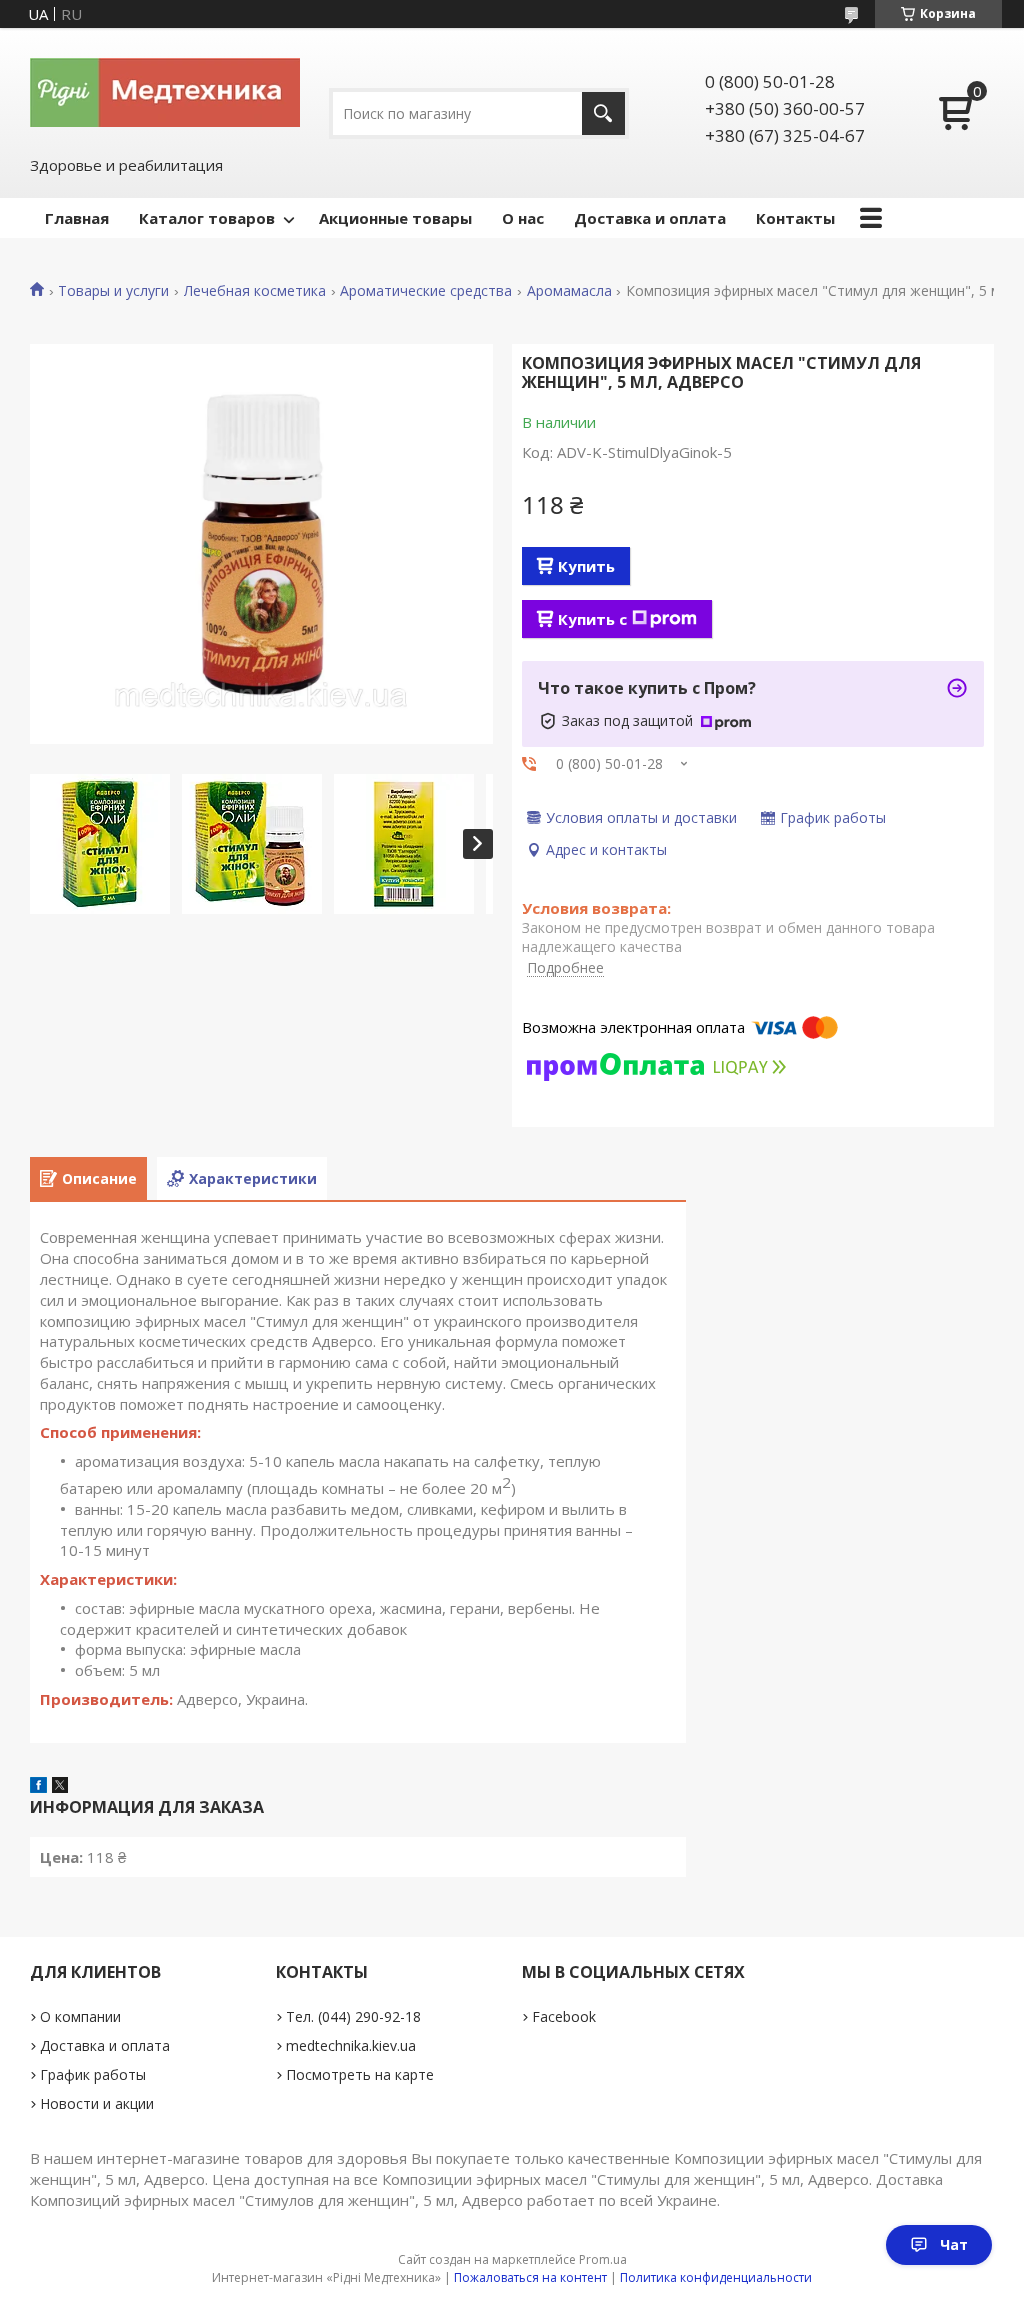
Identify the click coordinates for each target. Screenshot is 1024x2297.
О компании (80, 2016)
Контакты (795, 218)
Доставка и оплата (650, 218)
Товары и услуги (113, 291)
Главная (77, 218)
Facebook (564, 2016)
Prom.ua (603, 2259)
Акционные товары (395, 218)
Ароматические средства (426, 291)
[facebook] (38, 1787)
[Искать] (603, 113)
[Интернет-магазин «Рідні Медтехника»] (165, 91)
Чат (954, 2244)
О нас (523, 218)
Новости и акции (97, 2103)
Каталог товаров (207, 218)
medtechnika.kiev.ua (351, 2045)
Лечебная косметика (255, 291)
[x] (60, 1787)
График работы (93, 2074)
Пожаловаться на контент (530, 2277)
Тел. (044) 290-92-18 (353, 2016)
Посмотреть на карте (360, 2074)
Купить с (592, 619)
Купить (586, 566)
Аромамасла (569, 291)
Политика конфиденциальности (716, 2277)
